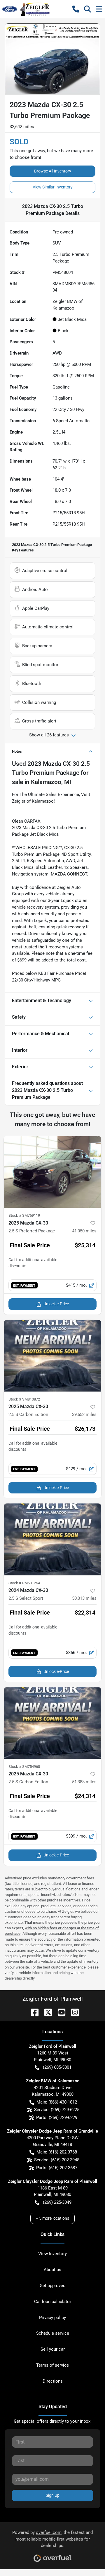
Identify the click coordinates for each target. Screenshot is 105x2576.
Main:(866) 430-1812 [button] (57, 2102)
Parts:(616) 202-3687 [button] (57, 2168)
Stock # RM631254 (24, 1583)
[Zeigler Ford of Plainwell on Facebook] (32, 2012)
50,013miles (84, 1598)
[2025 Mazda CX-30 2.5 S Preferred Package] (52, 1172)
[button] (76, 9)
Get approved (52, 2286)
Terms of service (52, 2365)
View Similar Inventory (53, 187)
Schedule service (53, 2333)
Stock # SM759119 (24, 1215)
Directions (53, 2381)
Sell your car (53, 2349)
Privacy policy (52, 2318)
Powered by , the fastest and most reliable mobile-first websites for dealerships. (52, 2539)
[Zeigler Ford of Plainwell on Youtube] (59, 2012)
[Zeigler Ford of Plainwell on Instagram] (73, 2012)
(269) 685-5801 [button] (57, 2067)
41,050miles (84, 1231)
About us (52, 2270)
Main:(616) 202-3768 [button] (57, 2152)
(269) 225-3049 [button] (57, 2202)
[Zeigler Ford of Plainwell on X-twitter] (46, 2012)
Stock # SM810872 (24, 1399)
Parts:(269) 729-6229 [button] (57, 2117)
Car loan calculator (53, 2302)
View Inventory (52, 2254)
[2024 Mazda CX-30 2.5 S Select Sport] (52, 1539)
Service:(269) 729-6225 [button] (57, 2110)
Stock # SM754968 (24, 1767)
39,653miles (84, 1414)
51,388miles (84, 1782)
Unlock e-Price (56, 1304)
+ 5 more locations (52, 2218)
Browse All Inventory (53, 171)
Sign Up (53, 2495)
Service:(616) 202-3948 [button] (57, 2160)
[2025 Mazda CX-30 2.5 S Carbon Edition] (52, 1356)
